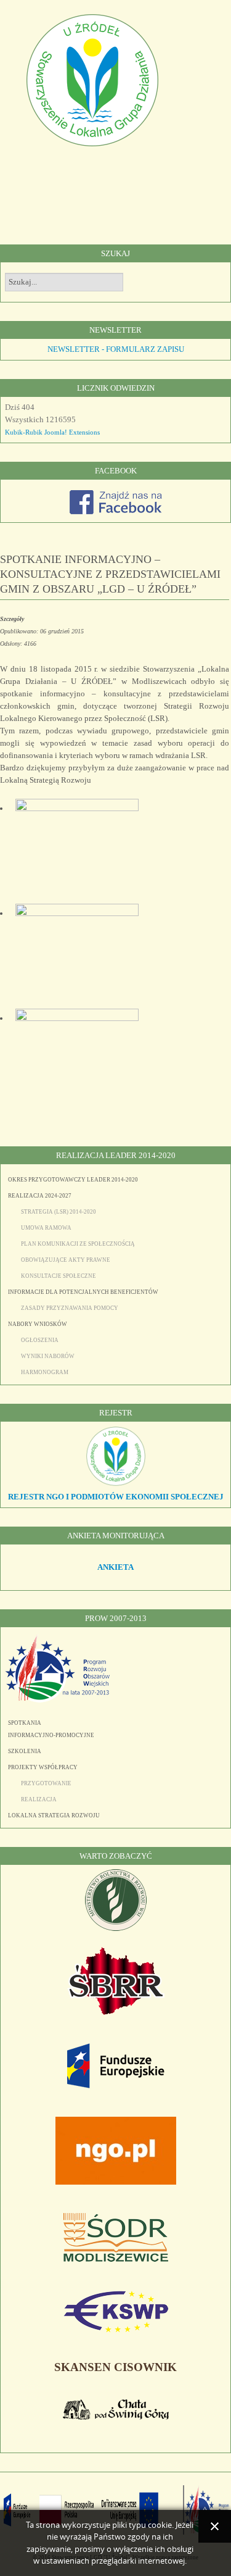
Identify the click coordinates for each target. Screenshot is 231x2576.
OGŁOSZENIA (40, 1340)
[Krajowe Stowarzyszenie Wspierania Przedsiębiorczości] (116, 2330)
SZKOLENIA (25, 1751)
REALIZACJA (39, 1799)
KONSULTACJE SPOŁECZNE (59, 1276)
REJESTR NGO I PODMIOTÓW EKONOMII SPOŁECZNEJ (116, 1497)
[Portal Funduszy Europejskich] (116, 2086)
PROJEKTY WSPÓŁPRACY (43, 1767)
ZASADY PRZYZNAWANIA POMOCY (70, 1308)
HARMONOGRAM (45, 1372)
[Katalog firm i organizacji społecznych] (116, 1484)
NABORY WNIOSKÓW (38, 1324)
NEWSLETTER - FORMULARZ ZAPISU (116, 349)
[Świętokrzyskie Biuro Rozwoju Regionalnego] (116, 2012)
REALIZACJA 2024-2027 (40, 1196)
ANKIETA (115, 1567)
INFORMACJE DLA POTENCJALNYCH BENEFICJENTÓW (83, 1292)
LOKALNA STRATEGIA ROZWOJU (54, 1815)
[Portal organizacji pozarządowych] (116, 2182)
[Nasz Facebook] (116, 511)
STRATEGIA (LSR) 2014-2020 (59, 1212)
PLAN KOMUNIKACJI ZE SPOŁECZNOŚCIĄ (78, 1244)
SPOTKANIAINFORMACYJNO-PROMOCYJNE (51, 1729)
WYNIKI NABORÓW (48, 1356)
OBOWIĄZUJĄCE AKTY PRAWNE (66, 1260)
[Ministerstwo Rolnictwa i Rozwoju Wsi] (116, 1928)
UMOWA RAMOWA (46, 1228)
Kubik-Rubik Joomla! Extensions (52, 432)
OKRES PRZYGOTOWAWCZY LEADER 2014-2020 (73, 1180)
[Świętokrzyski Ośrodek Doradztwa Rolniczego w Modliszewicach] (116, 2259)
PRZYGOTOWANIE (46, 1783)
